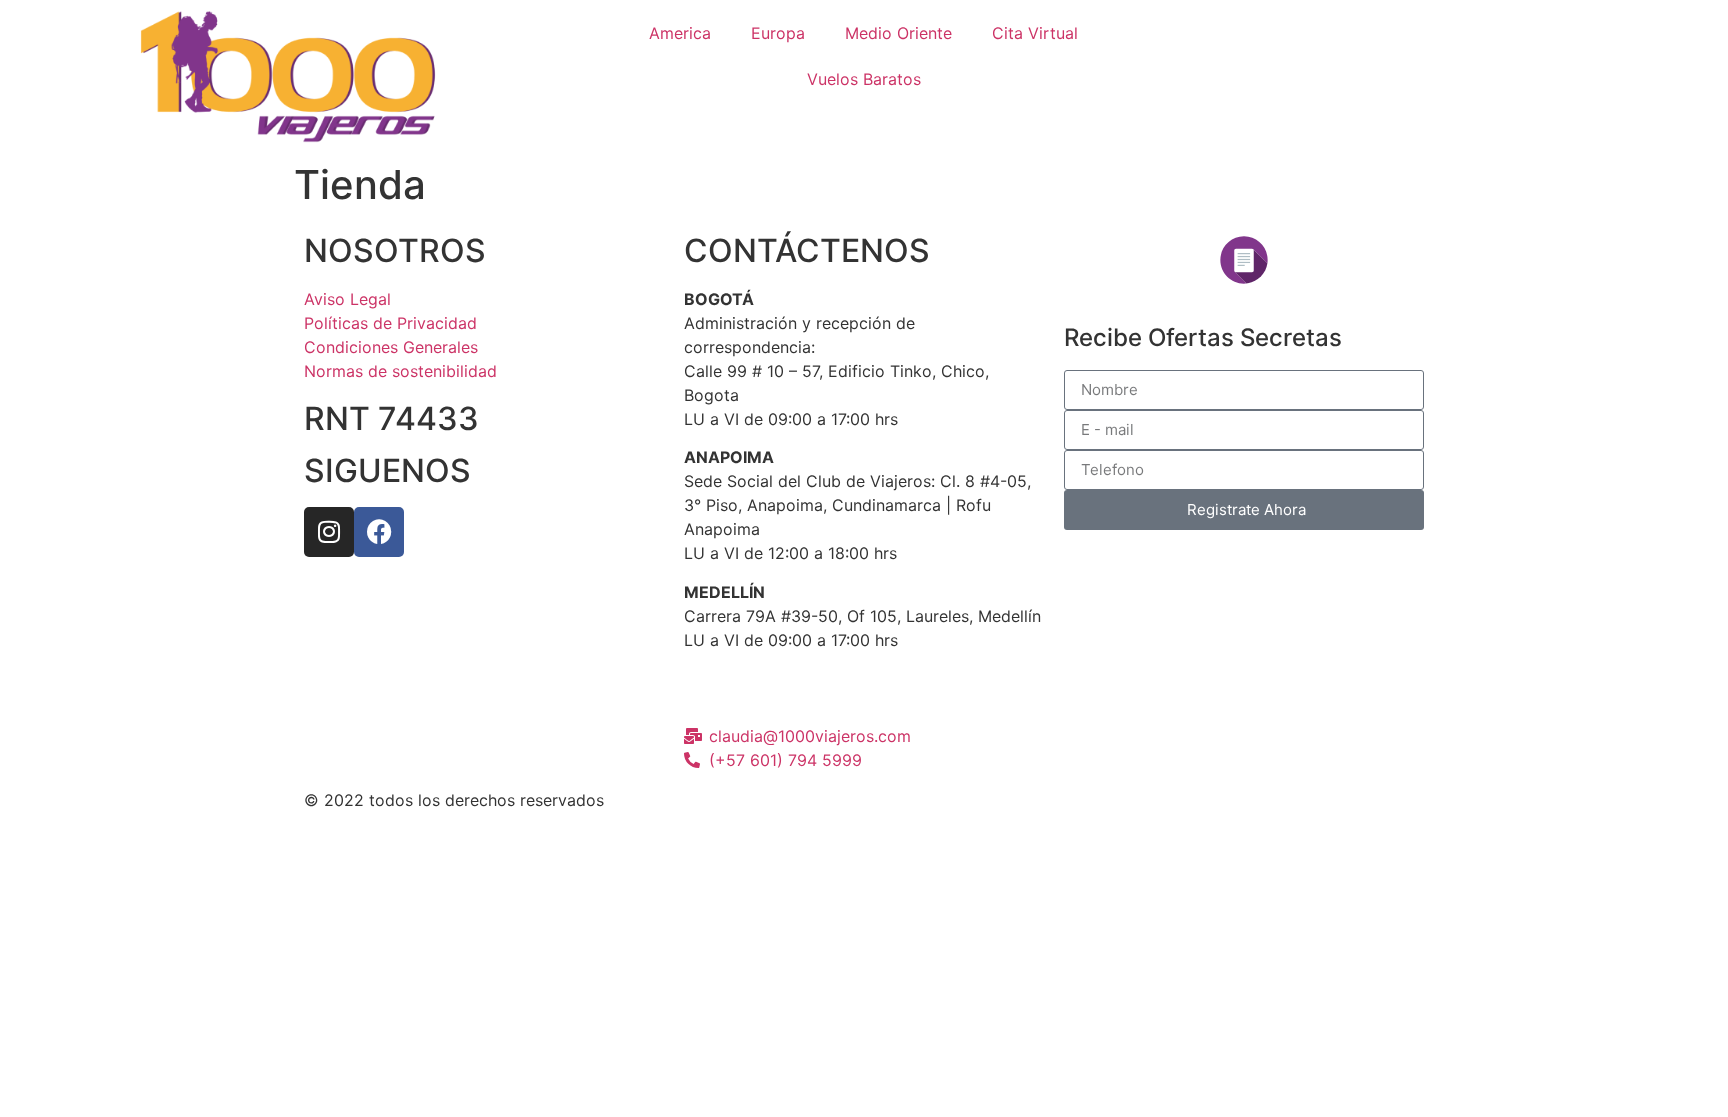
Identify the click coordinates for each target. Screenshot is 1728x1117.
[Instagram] (329, 532)
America (680, 33)
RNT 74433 (391, 418)
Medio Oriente (898, 33)
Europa (778, 33)
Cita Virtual (1035, 33)
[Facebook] (379, 532)
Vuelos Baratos (864, 79)
